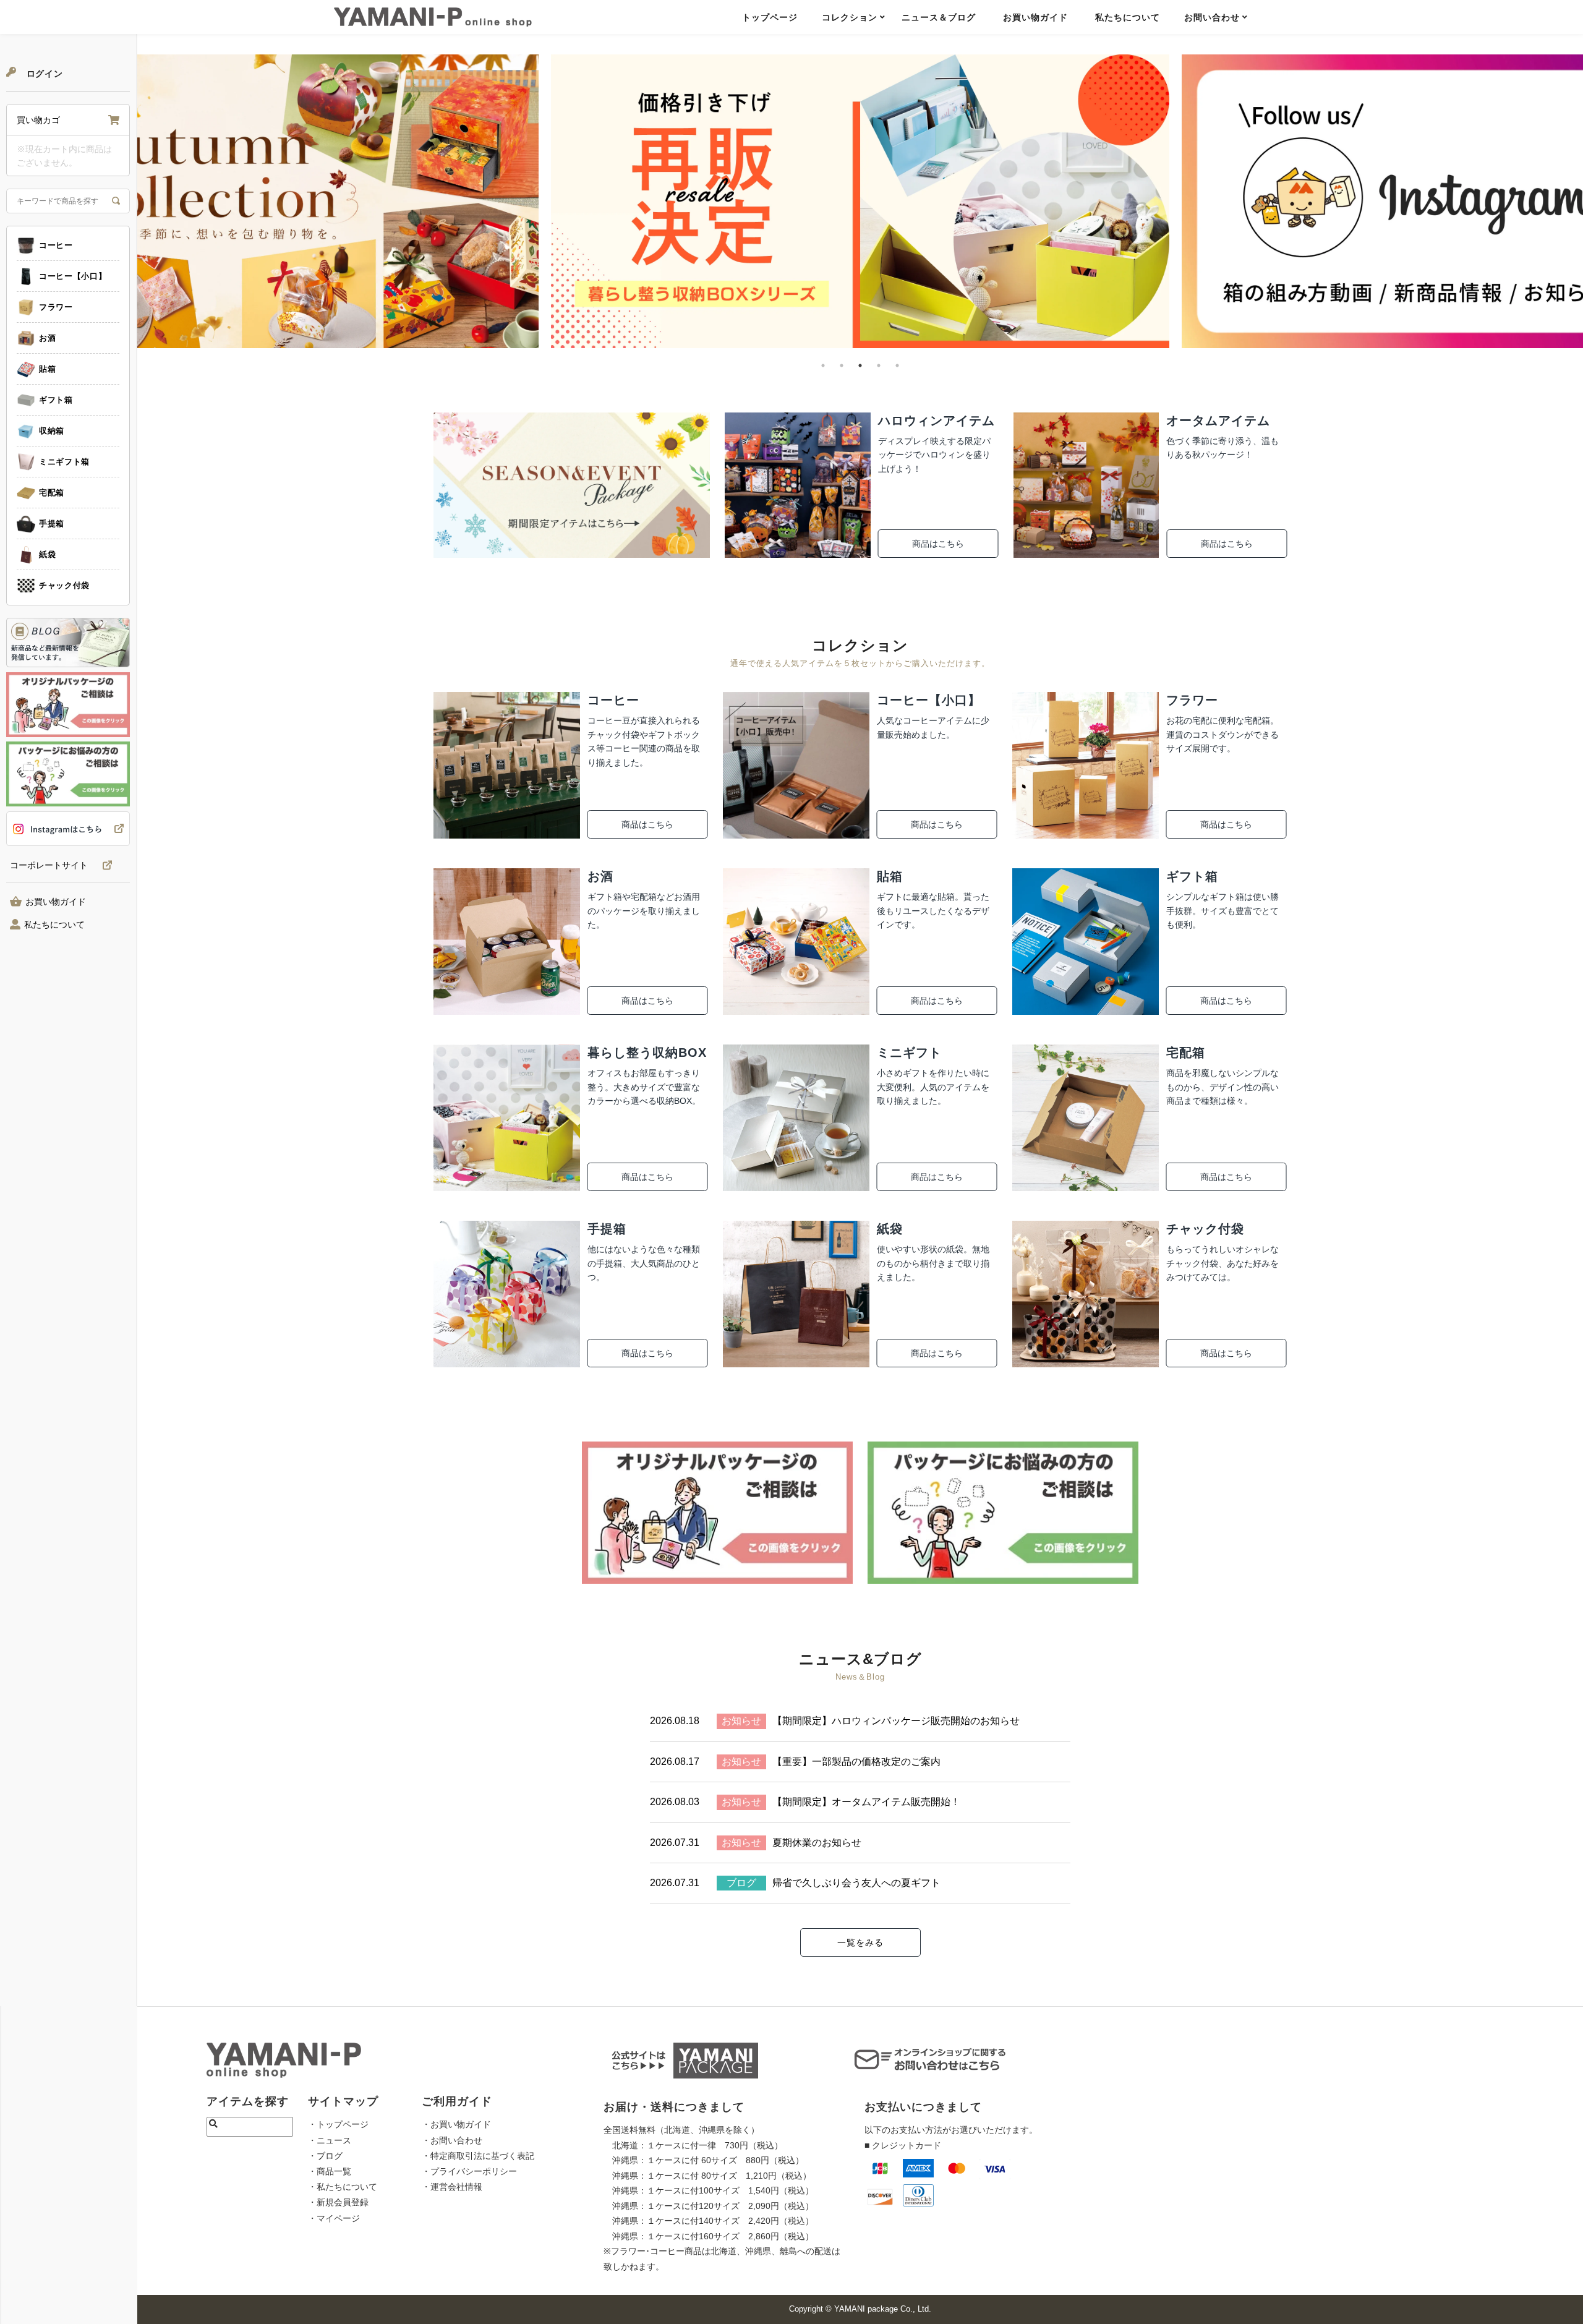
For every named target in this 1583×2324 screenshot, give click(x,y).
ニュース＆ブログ (939, 17)
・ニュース (330, 2140)
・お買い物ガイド (456, 2124)
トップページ (770, 17)
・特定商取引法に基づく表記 (478, 2156)
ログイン (43, 74)
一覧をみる (860, 1942)
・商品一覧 (330, 2171)
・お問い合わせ (452, 2140)
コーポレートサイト (49, 865)
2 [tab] (842, 365)
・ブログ (325, 2156)
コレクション (850, 17)
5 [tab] (897, 365)
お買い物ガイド (1035, 17)
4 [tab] (879, 365)
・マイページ (334, 2218)
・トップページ (338, 2124)
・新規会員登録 (338, 2202)
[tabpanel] (860, 201)
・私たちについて (343, 2187)
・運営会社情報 (452, 2187)
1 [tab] (823, 365)
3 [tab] (860, 365)
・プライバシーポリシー (469, 2171)
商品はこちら (938, 544)
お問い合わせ (1212, 17)
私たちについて (1128, 17)
